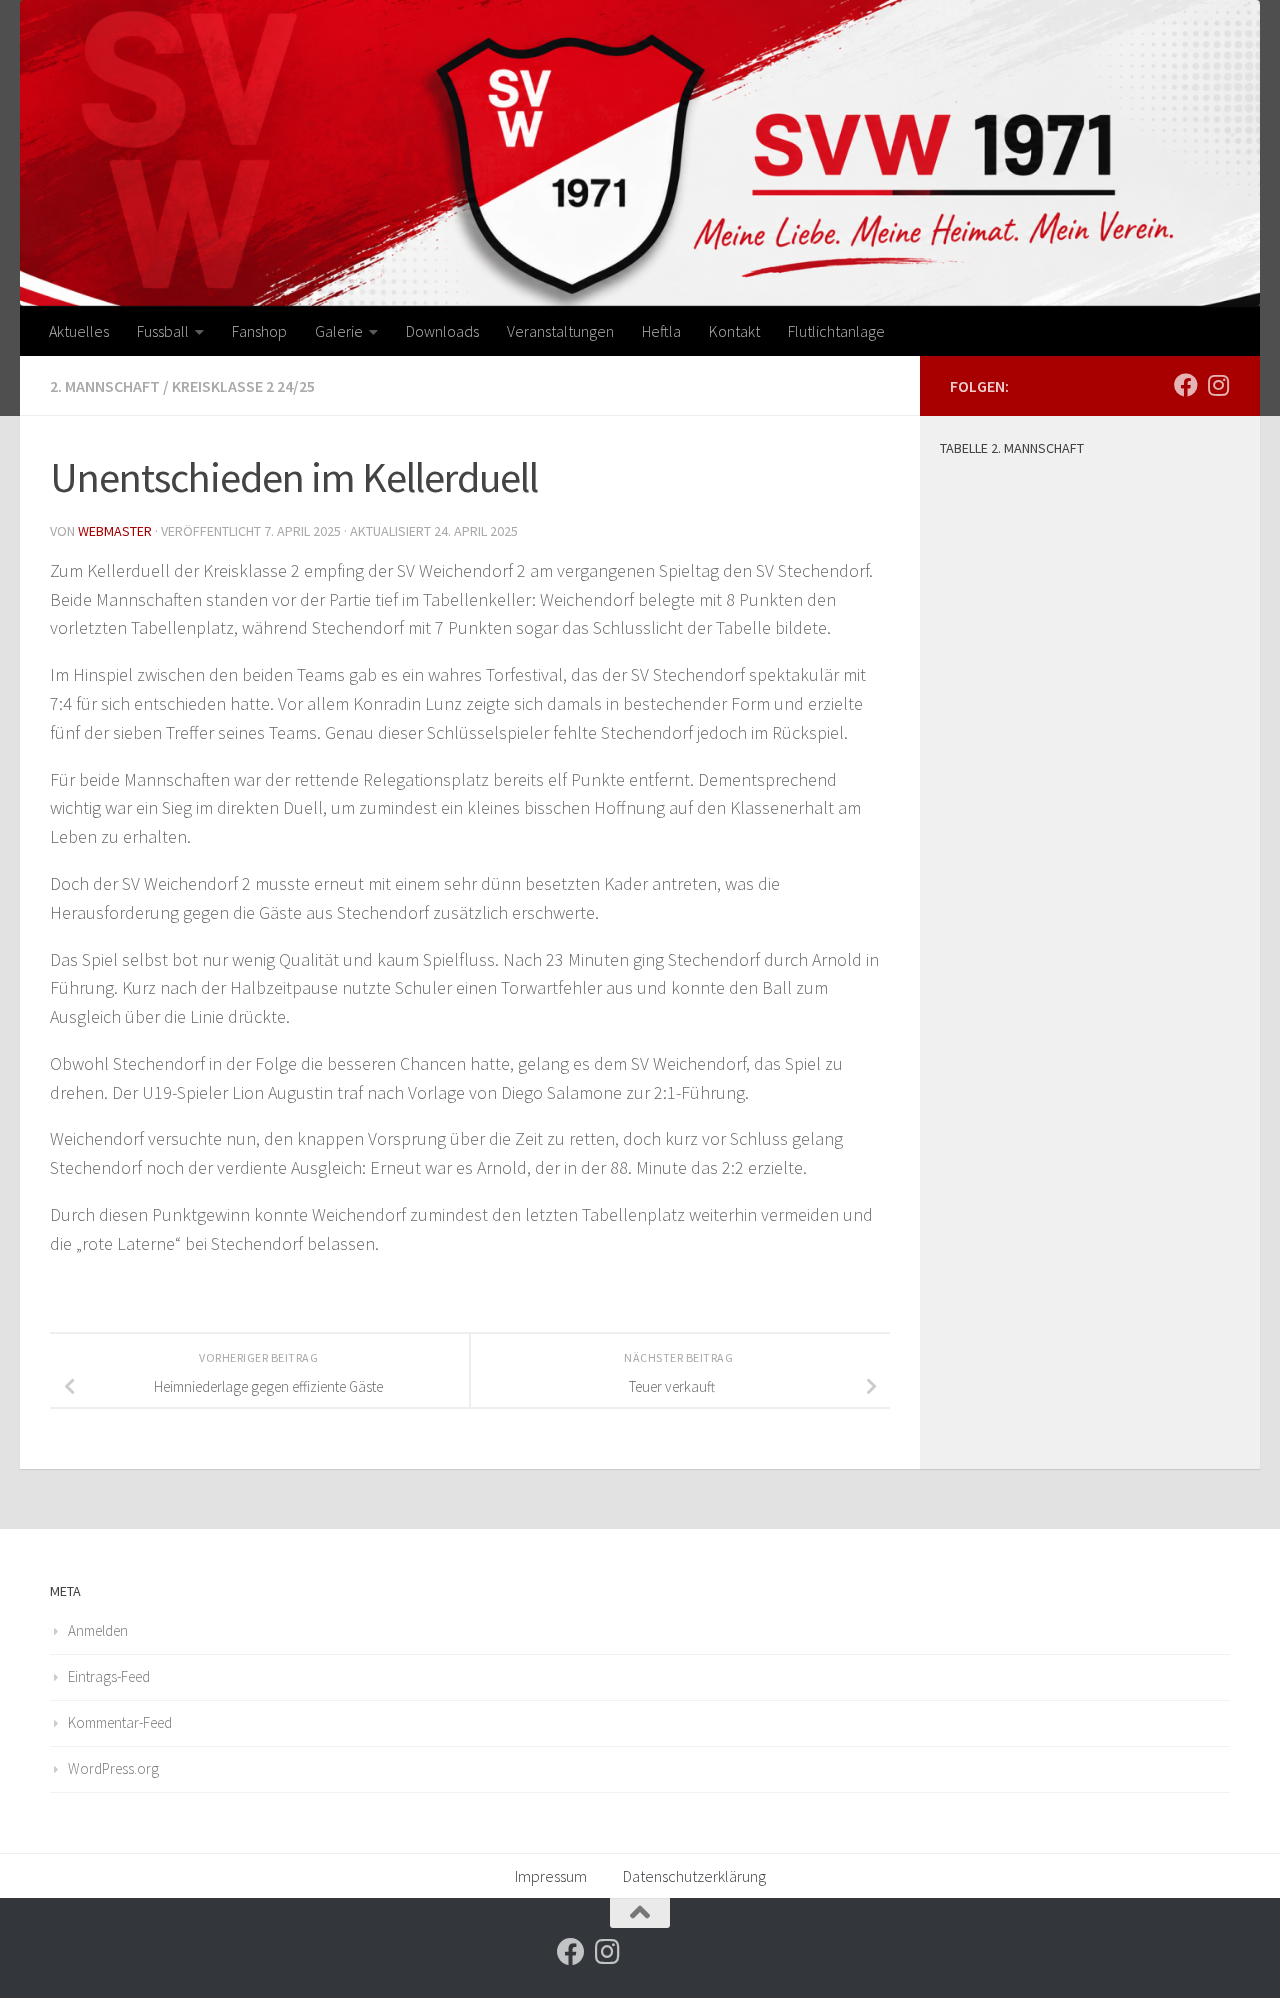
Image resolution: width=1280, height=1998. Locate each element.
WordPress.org (113, 1768)
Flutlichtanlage (836, 331)
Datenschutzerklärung (694, 1876)
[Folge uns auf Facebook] (1186, 385)
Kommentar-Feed (120, 1722)
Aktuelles (79, 331)
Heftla (661, 331)
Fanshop (259, 331)
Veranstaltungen (560, 331)
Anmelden (98, 1630)
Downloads (442, 331)
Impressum (551, 1876)
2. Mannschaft (105, 386)
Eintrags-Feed (109, 1676)
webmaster (115, 531)
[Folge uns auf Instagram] (1218, 385)
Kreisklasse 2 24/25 (243, 386)
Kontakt (734, 331)
